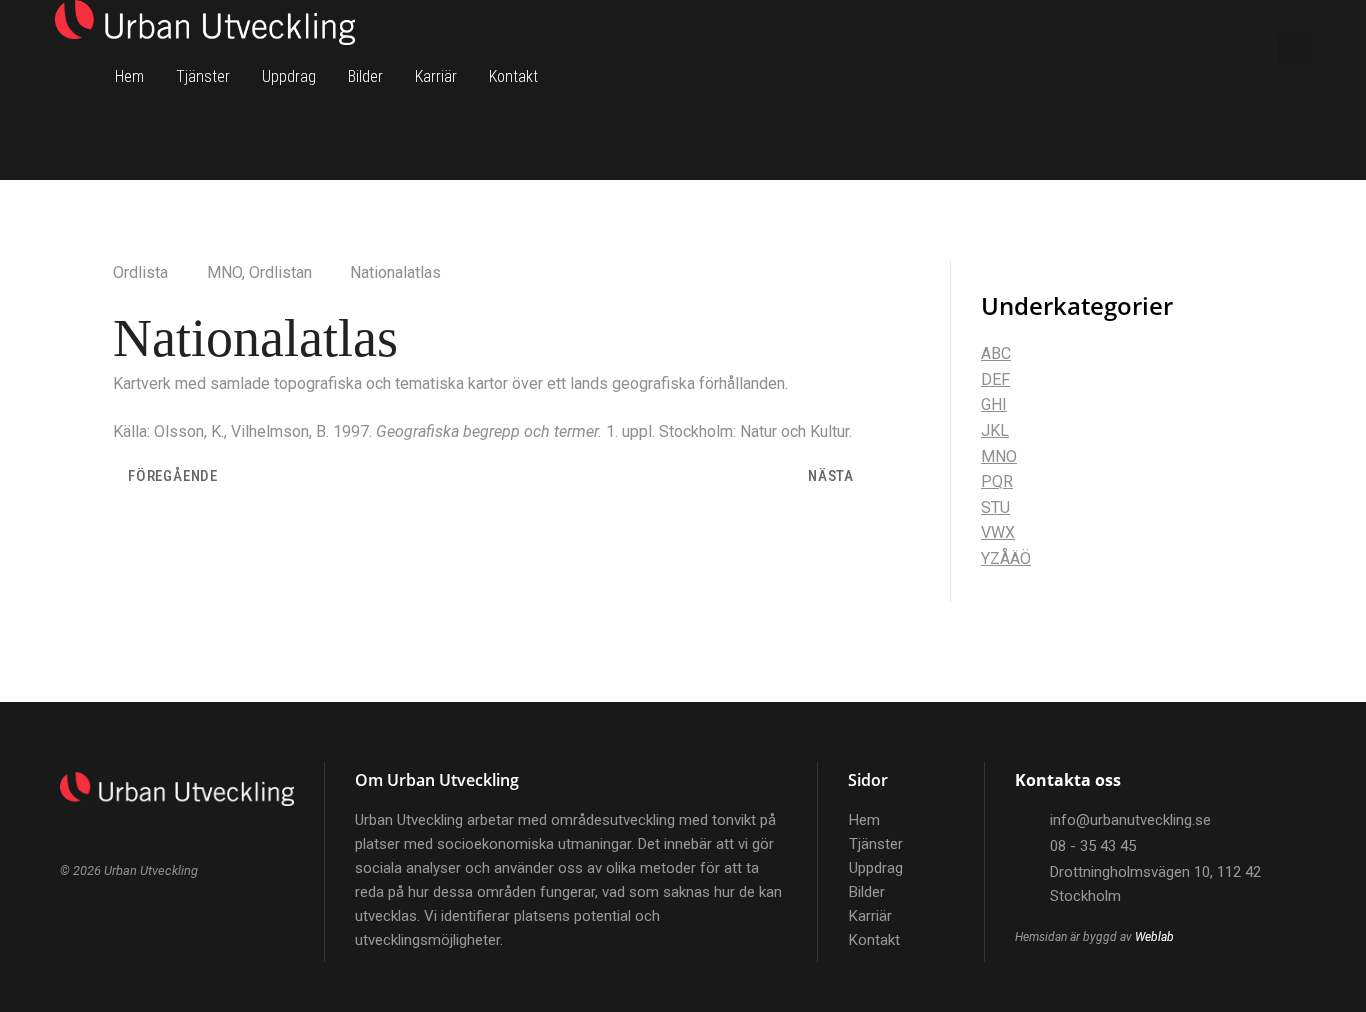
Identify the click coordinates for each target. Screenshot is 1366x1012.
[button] (1294, 48)
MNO (224, 272)
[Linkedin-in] (1222, 48)
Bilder (365, 76)
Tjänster (203, 76)
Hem (129, 76)
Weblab (1154, 937)
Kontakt (513, 76)
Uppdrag (289, 76)
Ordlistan (280, 272)
